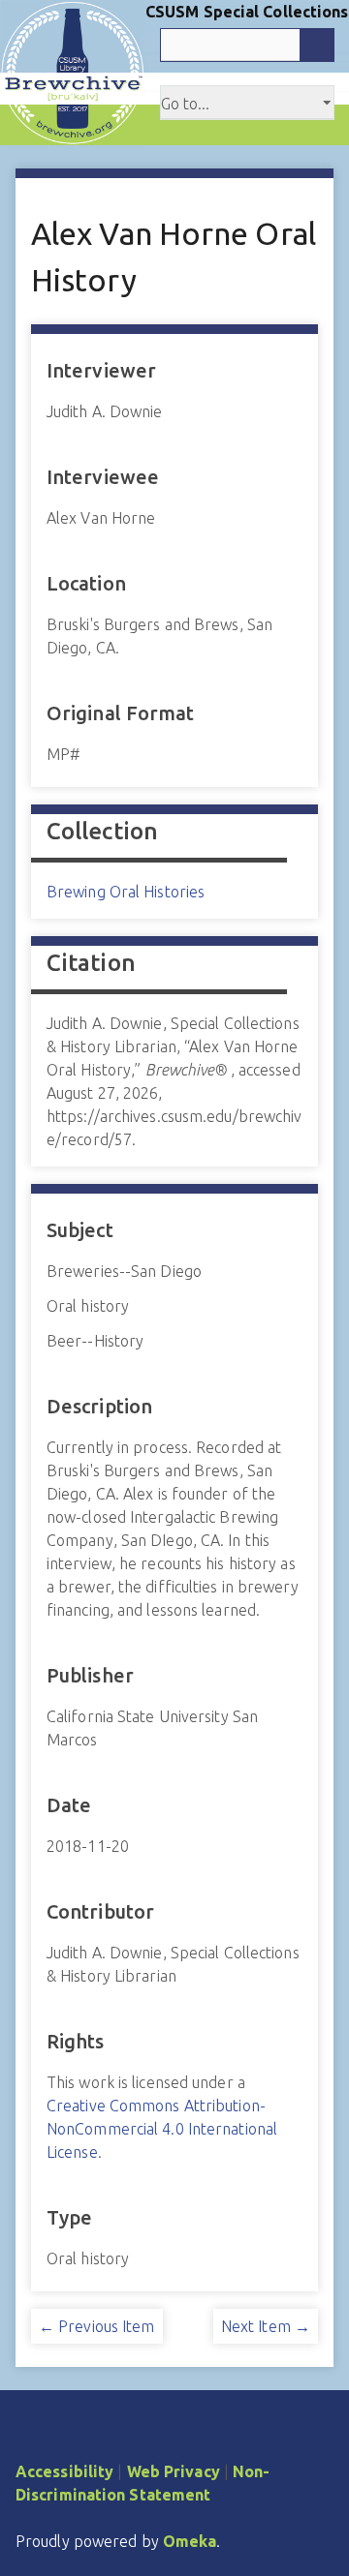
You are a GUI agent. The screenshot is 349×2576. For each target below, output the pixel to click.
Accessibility (64, 2471)
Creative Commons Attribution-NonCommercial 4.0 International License (162, 2129)
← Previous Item (97, 2326)
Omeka (190, 2541)
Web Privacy (174, 2471)
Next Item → (266, 2326)
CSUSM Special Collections (247, 12)
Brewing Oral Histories (126, 892)
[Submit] (317, 45)
